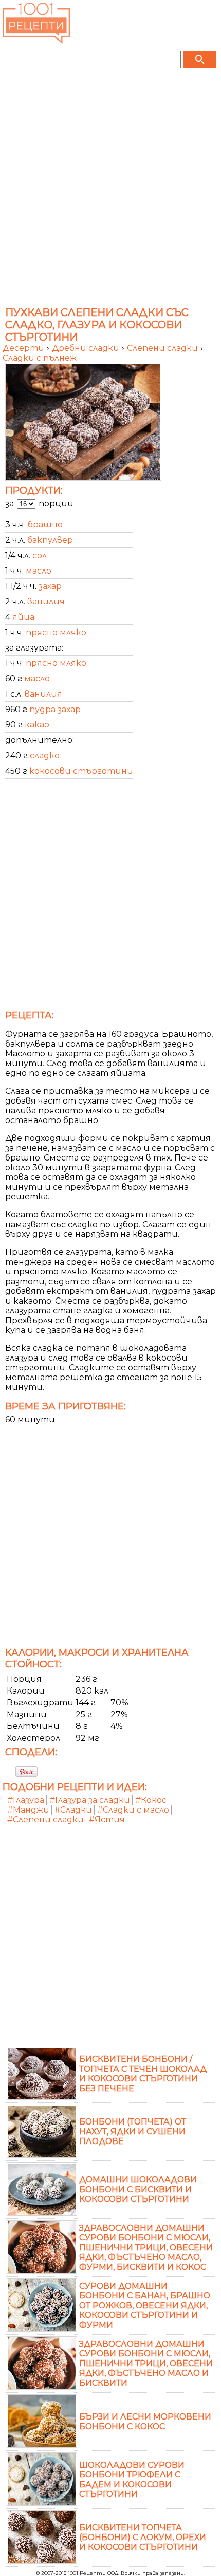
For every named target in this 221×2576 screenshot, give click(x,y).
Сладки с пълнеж (40, 358)
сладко (45, 755)
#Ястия (107, 1820)
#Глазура (26, 1800)
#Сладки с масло (133, 1810)
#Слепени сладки (45, 1820)
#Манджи (28, 1810)
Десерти (24, 348)
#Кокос (151, 1800)
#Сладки (73, 1810)
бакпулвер (50, 540)
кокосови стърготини (81, 771)
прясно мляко (56, 632)
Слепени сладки (163, 348)
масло (39, 571)
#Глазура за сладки (90, 1800)
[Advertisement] (110, 191)
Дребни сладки (87, 348)
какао (37, 725)
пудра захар (55, 709)
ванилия (46, 602)
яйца (23, 617)
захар (50, 586)
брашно (45, 525)
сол (40, 555)
